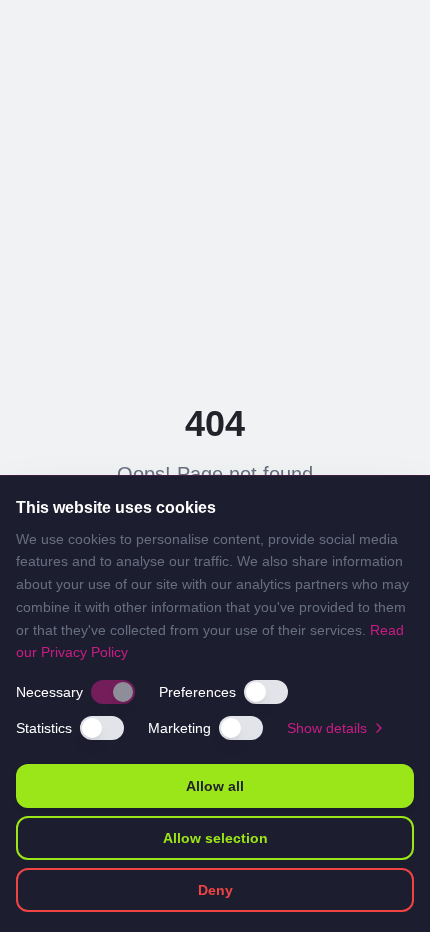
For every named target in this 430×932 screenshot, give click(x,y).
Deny (215, 890)
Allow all (215, 786)
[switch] (113, 692)
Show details (327, 728)
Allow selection (215, 838)
